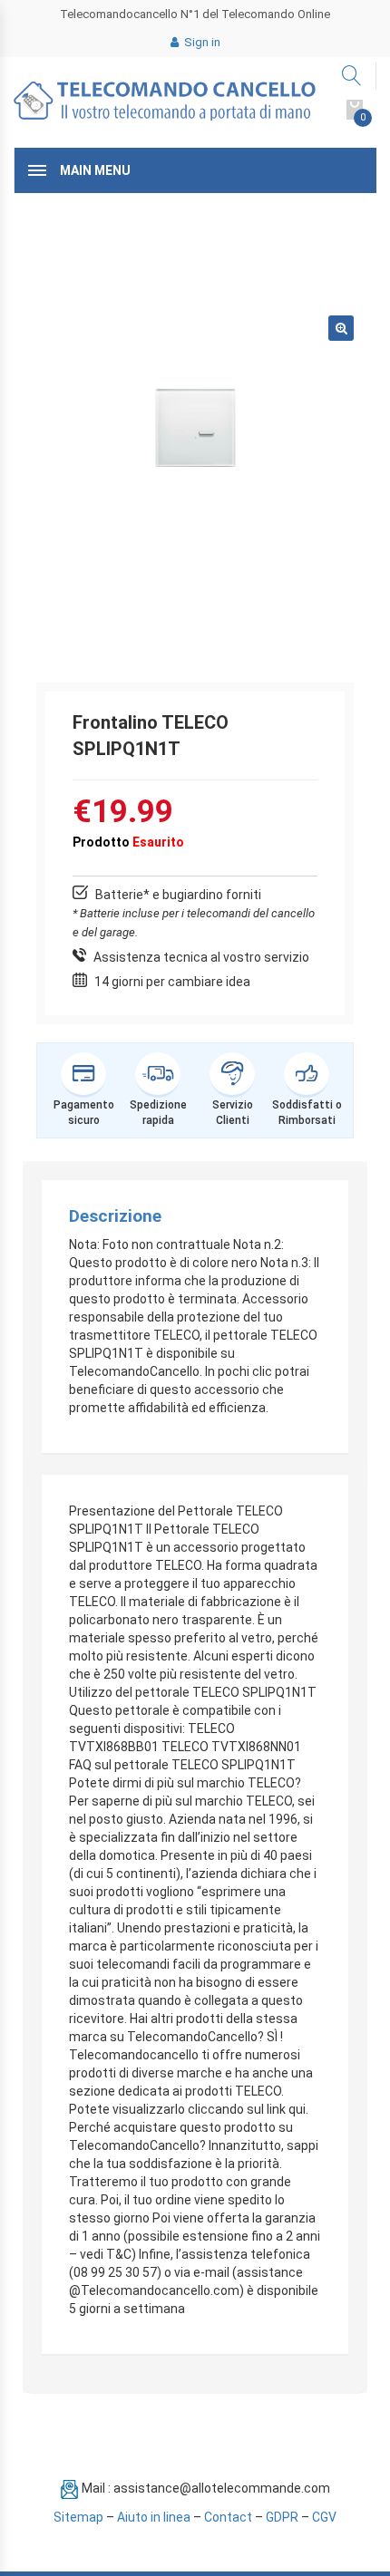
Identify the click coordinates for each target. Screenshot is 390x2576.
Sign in (201, 42)
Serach (352, 76)
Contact (228, 2517)
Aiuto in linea (154, 2517)
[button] (341, 328)
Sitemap (78, 2517)
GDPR (282, 2517)
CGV (324, 2517)
